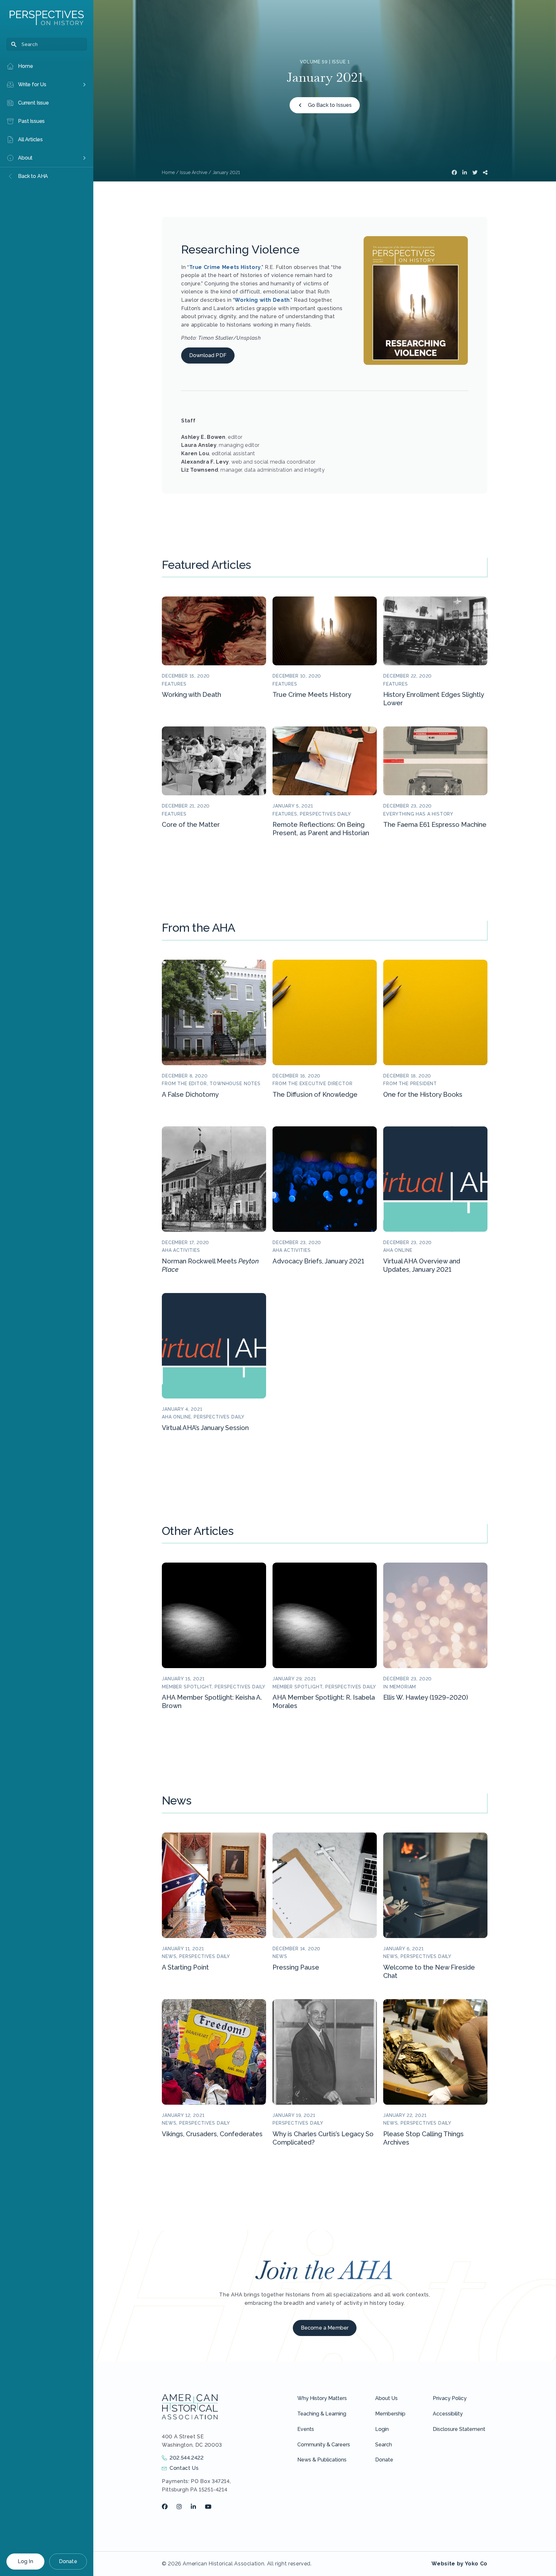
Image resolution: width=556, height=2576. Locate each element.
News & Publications (322, 2460)
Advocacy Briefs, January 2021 (318, 1261)
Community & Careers (324, 2445)
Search (384, 2445)
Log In (25, 2561)
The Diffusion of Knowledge (315, 1094)
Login (382, 2429)
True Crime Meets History (225, 267)
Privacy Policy (450, 2398)
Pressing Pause (296, 1967)
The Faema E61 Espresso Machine (435, 825)
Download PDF (208, 355)
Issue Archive (194, 172)
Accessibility (448, 2414)
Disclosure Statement (459, 2429)
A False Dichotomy (190, 1094)
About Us (386, 2398)
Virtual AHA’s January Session (205, 1428)
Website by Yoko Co (459, 2564)
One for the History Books (423, 1094)
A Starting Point (185, 1967)
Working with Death (262, 300)
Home (168, 172)
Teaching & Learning (322, 2414)
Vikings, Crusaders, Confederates (212, 2134)
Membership (390, 2414)
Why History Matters (322, 2398)
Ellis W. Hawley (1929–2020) (426, 1697)
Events (306, 2429)
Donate (68, 2561)
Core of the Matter (191, 825)
